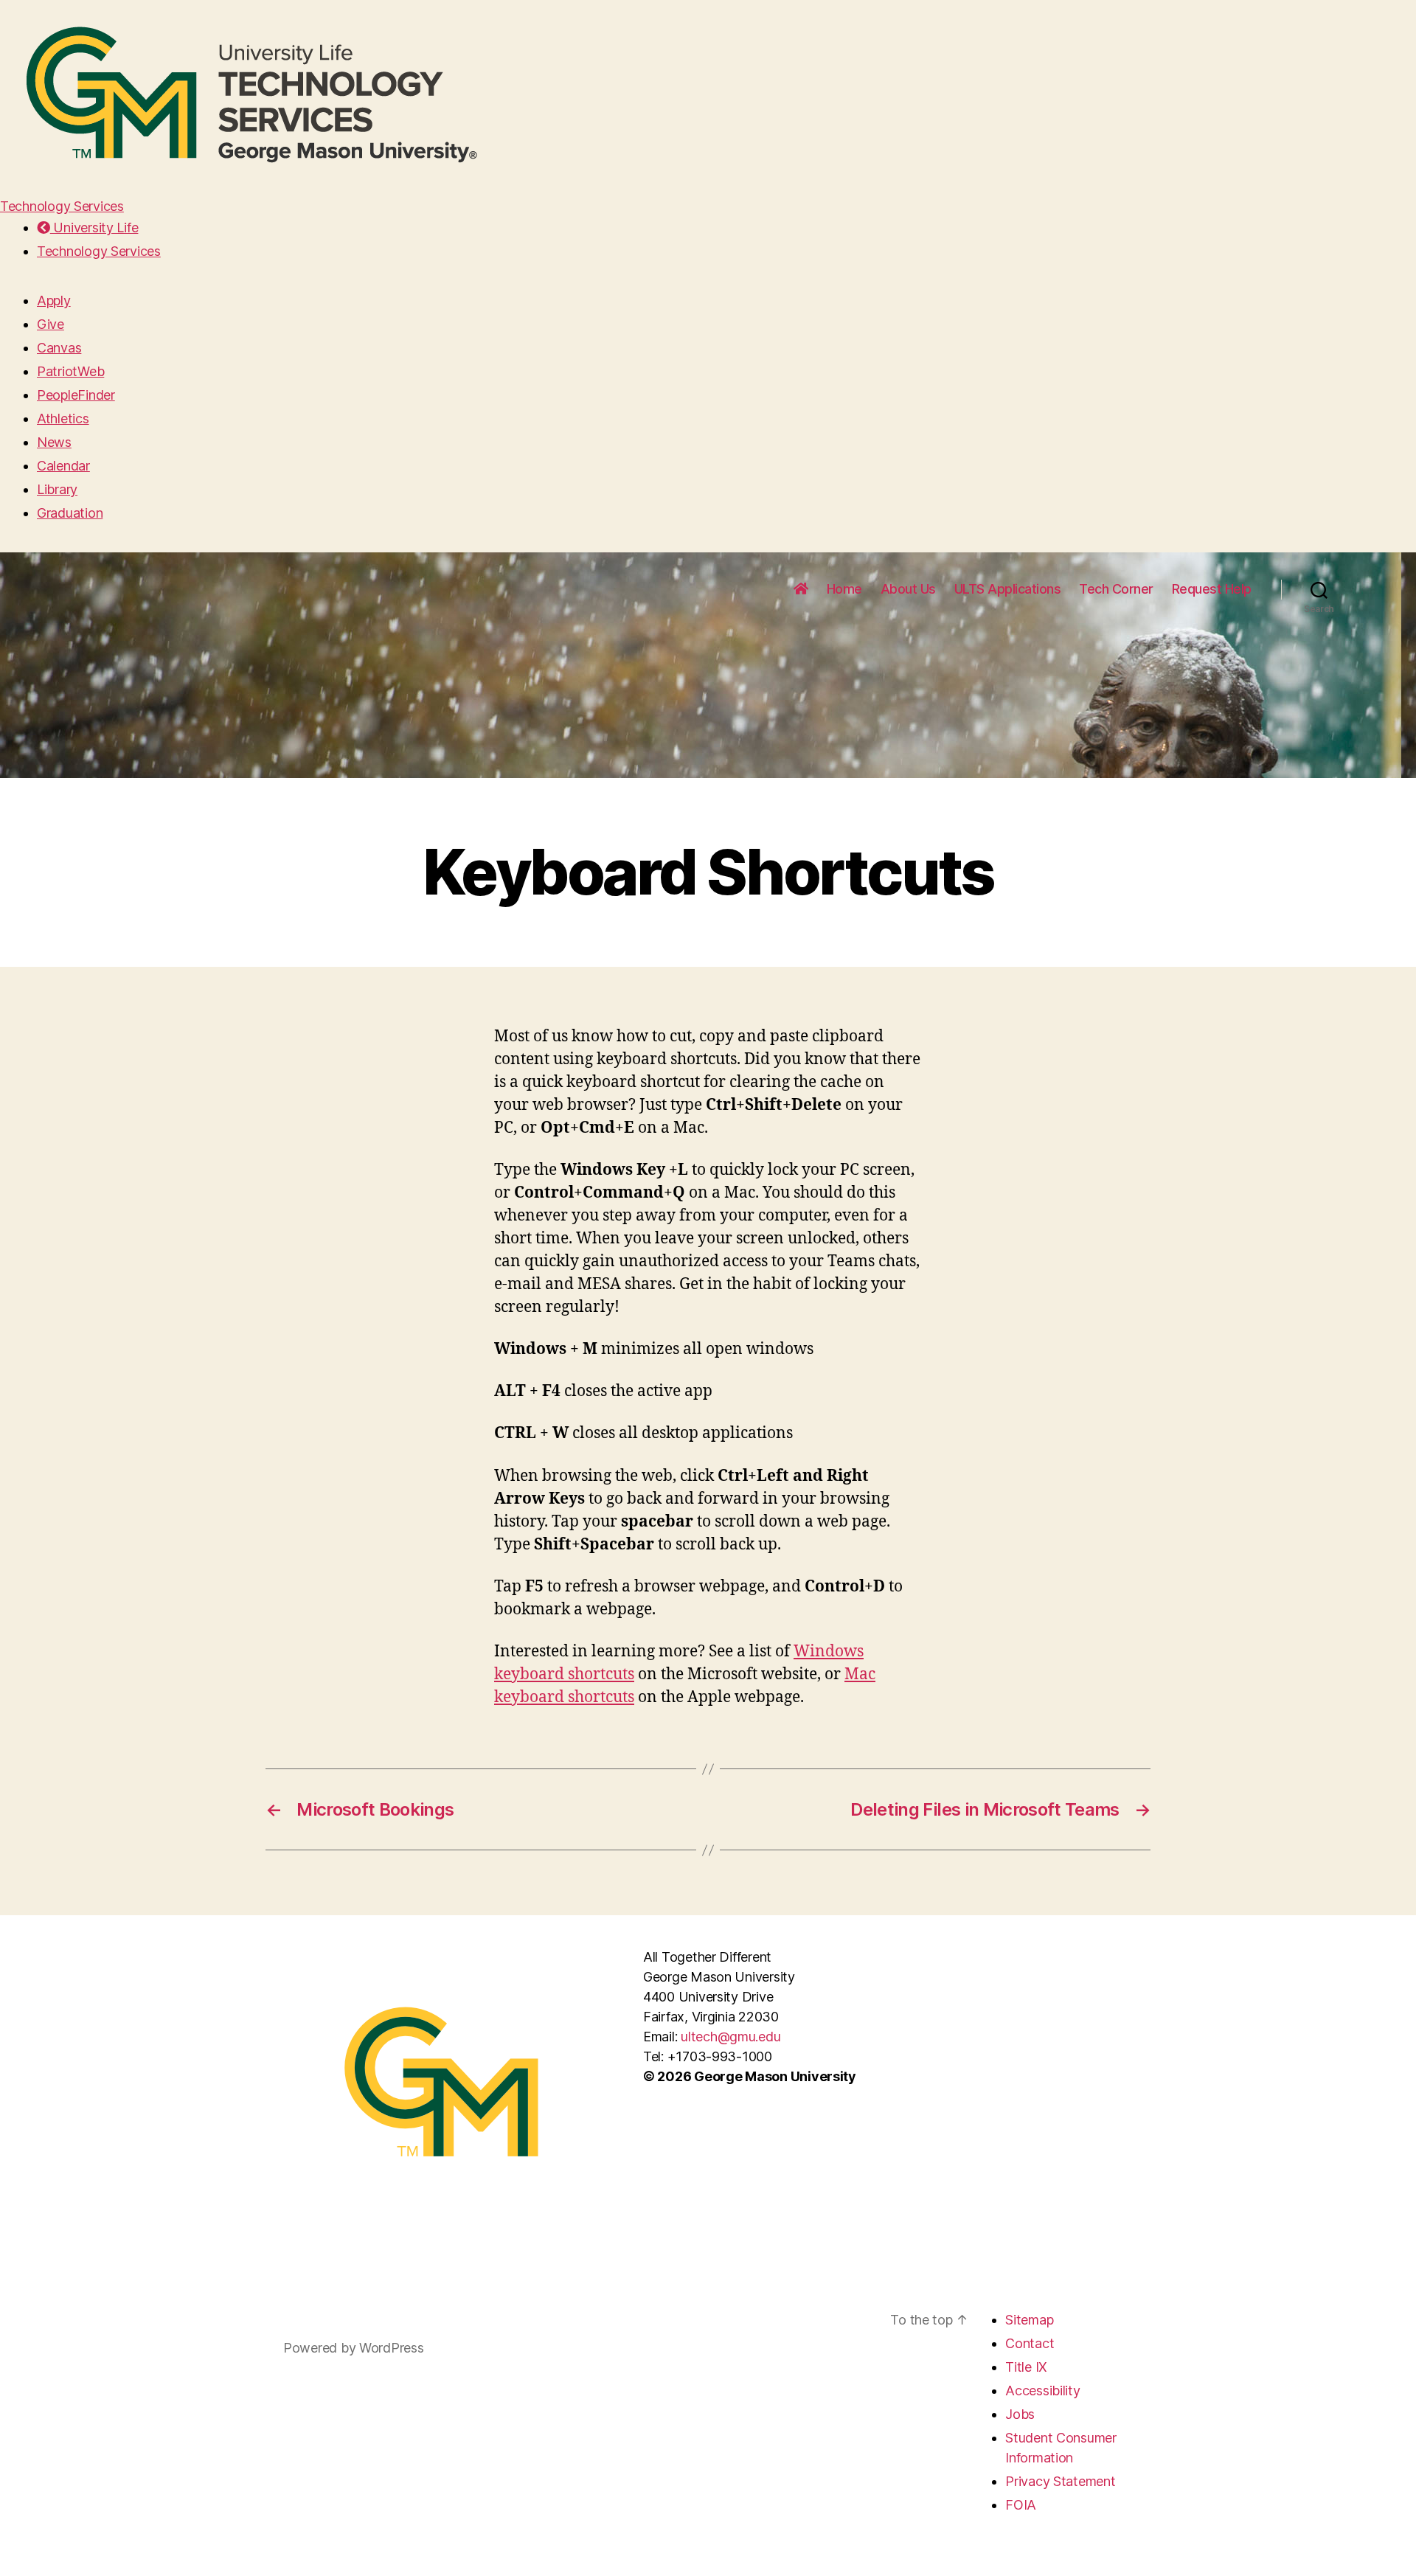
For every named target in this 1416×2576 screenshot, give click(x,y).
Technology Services (62, 206)
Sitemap (1029, 2320)
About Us (908, 589)
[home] (801, 589)
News (54, 442)
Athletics (63, 419)
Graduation (70, 513)
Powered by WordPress (354, 2348)
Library (57, 489)
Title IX (1026, 2367)
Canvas (59, 348)
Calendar (63, 466)
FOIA (1021, 2505)
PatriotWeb (70, 371)
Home (844, 589)
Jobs (1020, 2414)
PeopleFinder (76, 395)
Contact (1030, 2343)
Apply (54, 301)
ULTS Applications (1008, 589)
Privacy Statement (1060, 2481)
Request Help (1212, 589)
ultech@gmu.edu (730, 2037)
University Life (94, 228)
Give (51, 324)
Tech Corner (1116, 589)
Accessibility (1043, 2391)
